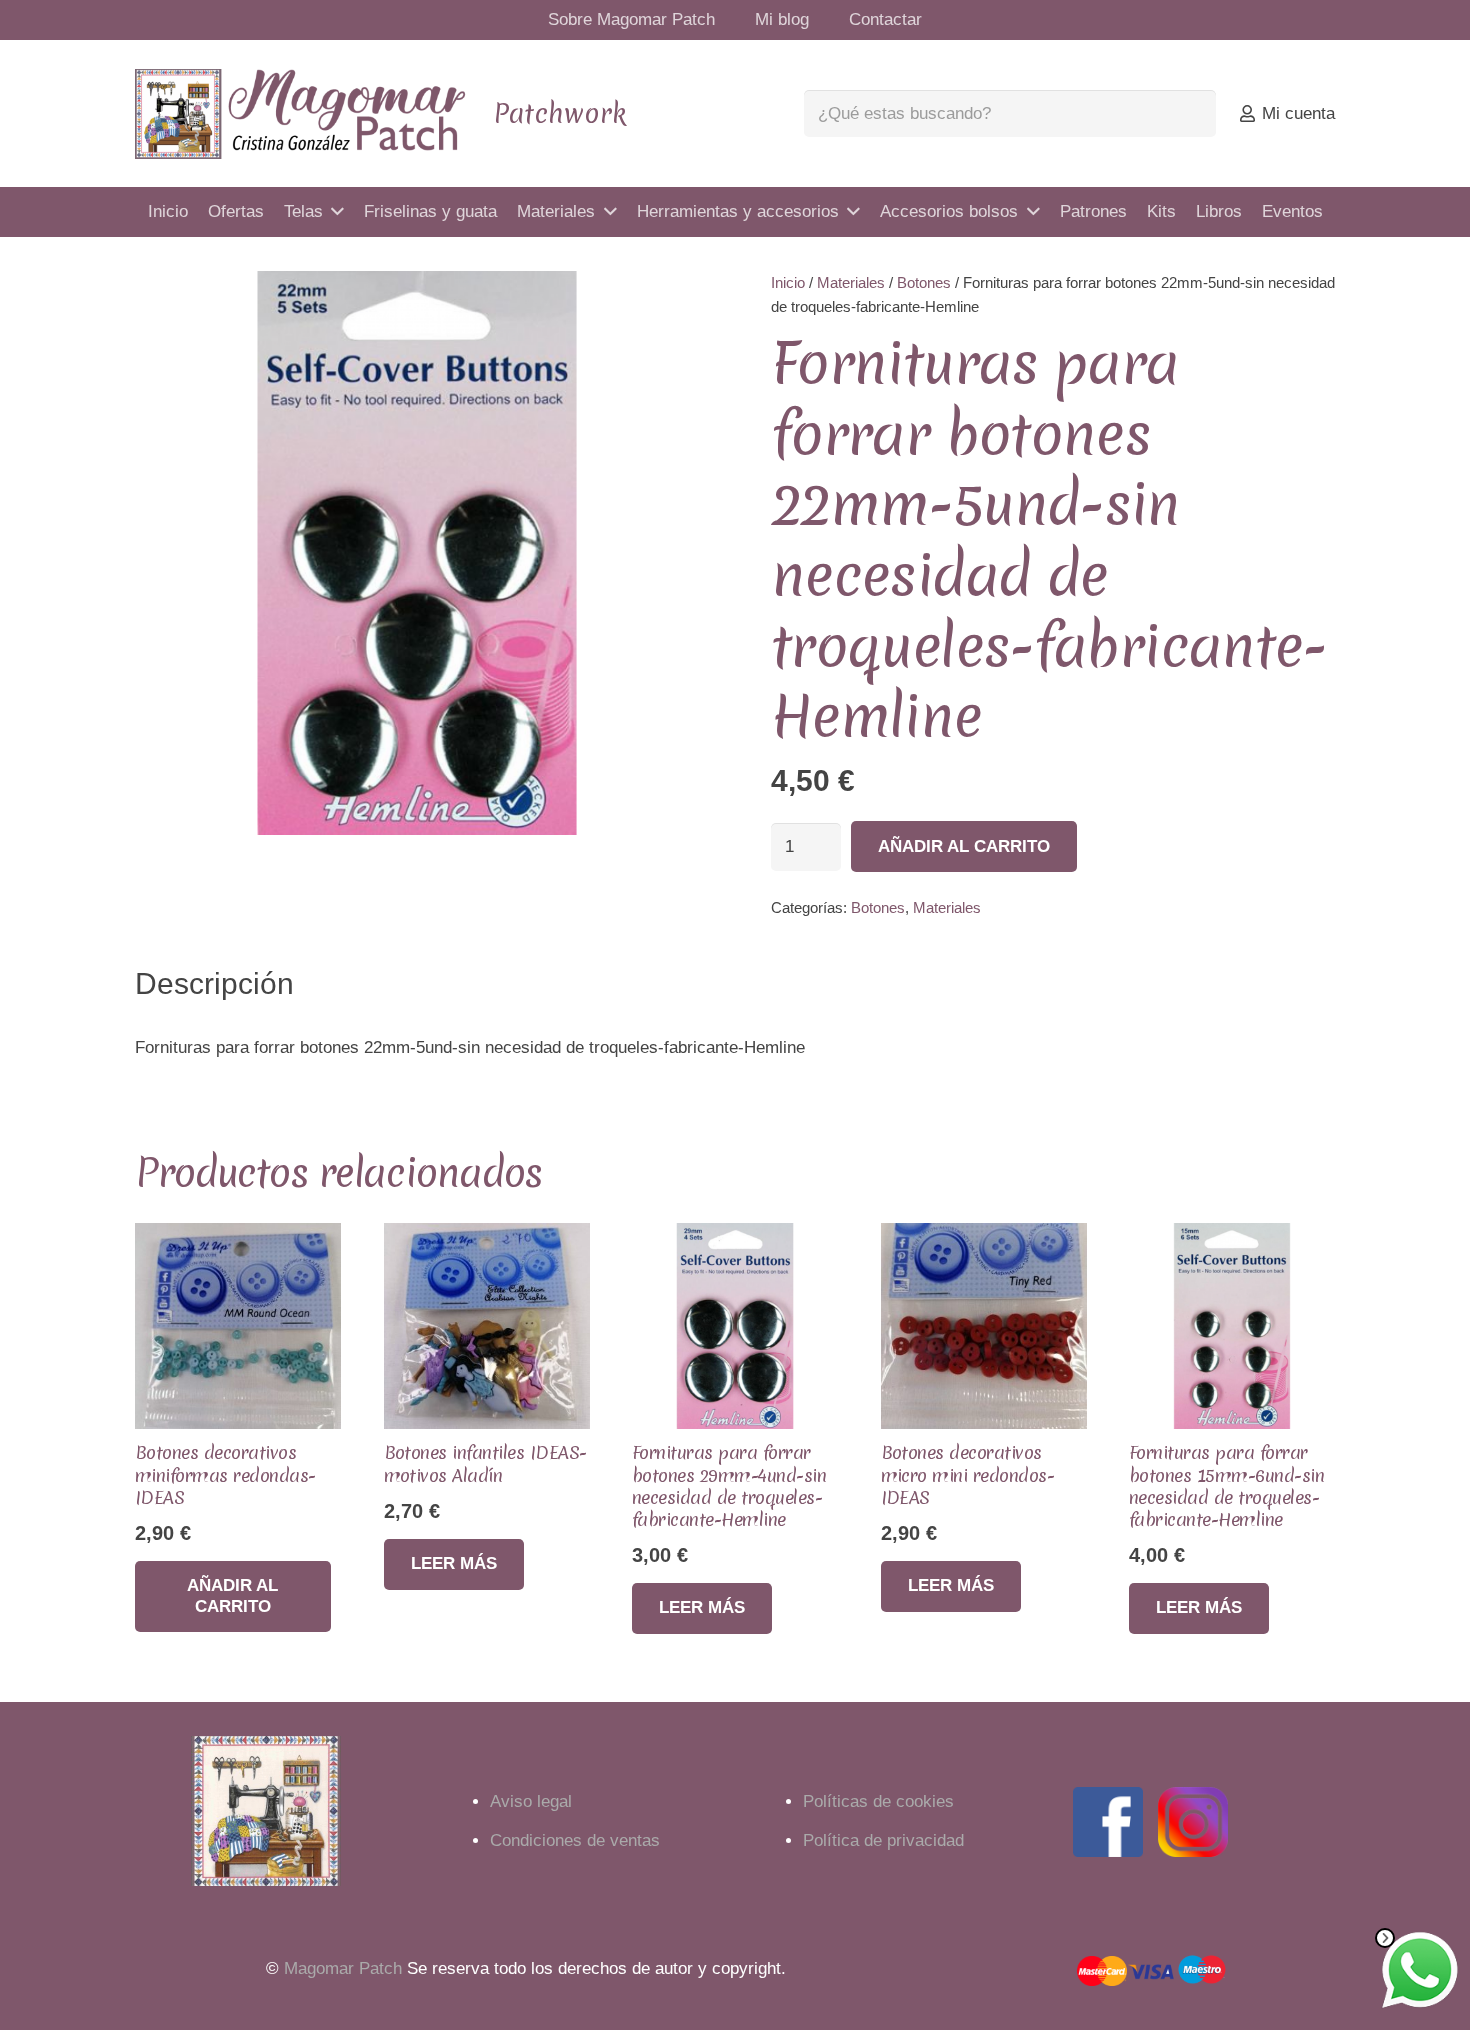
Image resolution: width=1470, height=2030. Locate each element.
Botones (924, 282)
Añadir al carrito (964, 846)
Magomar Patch (343, 1968)
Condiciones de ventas (575, 1840)
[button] (665, 305)
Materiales (851, 282)
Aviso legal (531, 1801)
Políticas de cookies (878, 1801)
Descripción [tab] (214, 983)
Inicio (788, 282)
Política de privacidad (883, 1840)
